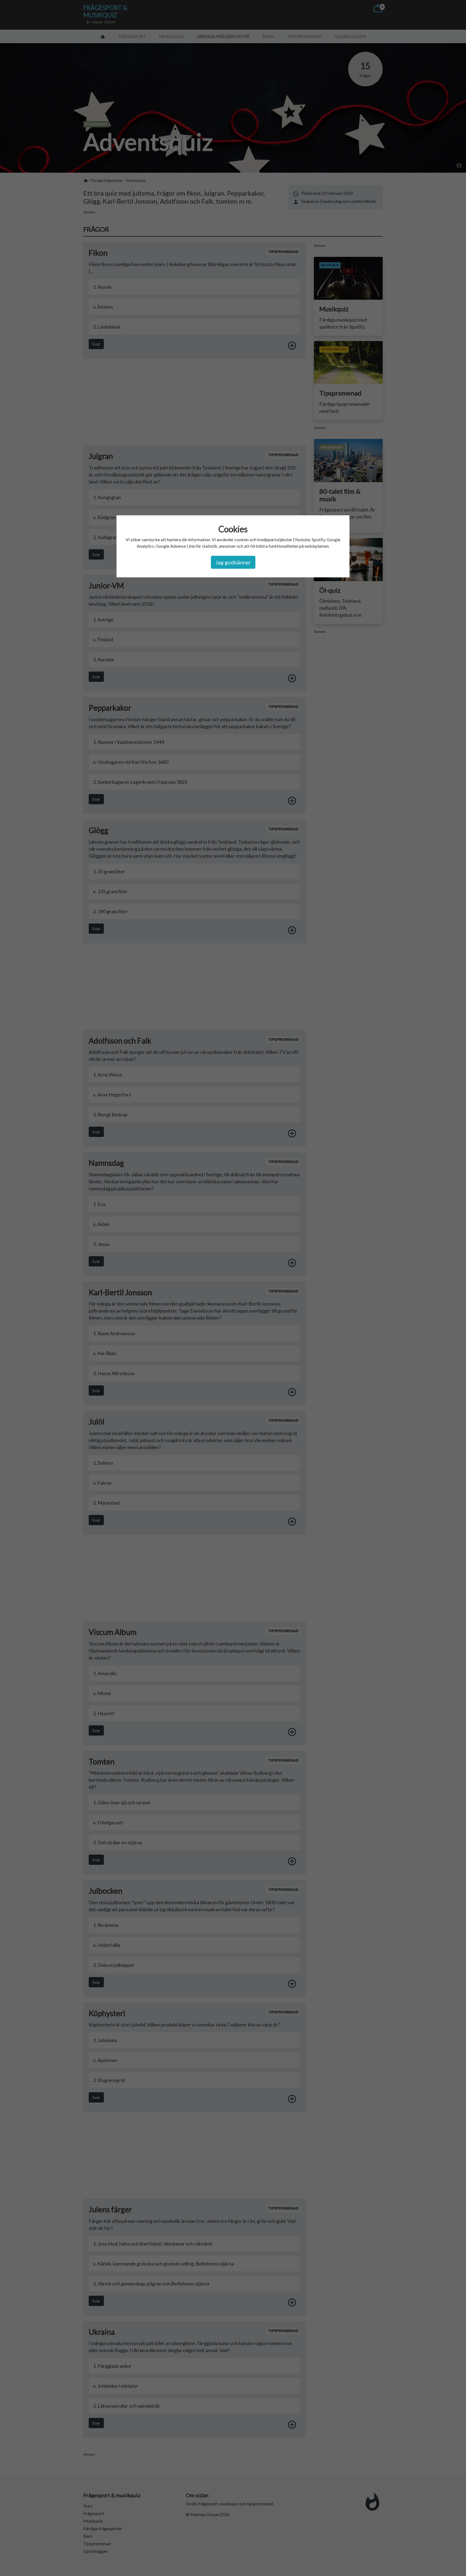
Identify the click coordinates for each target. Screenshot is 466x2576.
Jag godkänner (233, 562)
